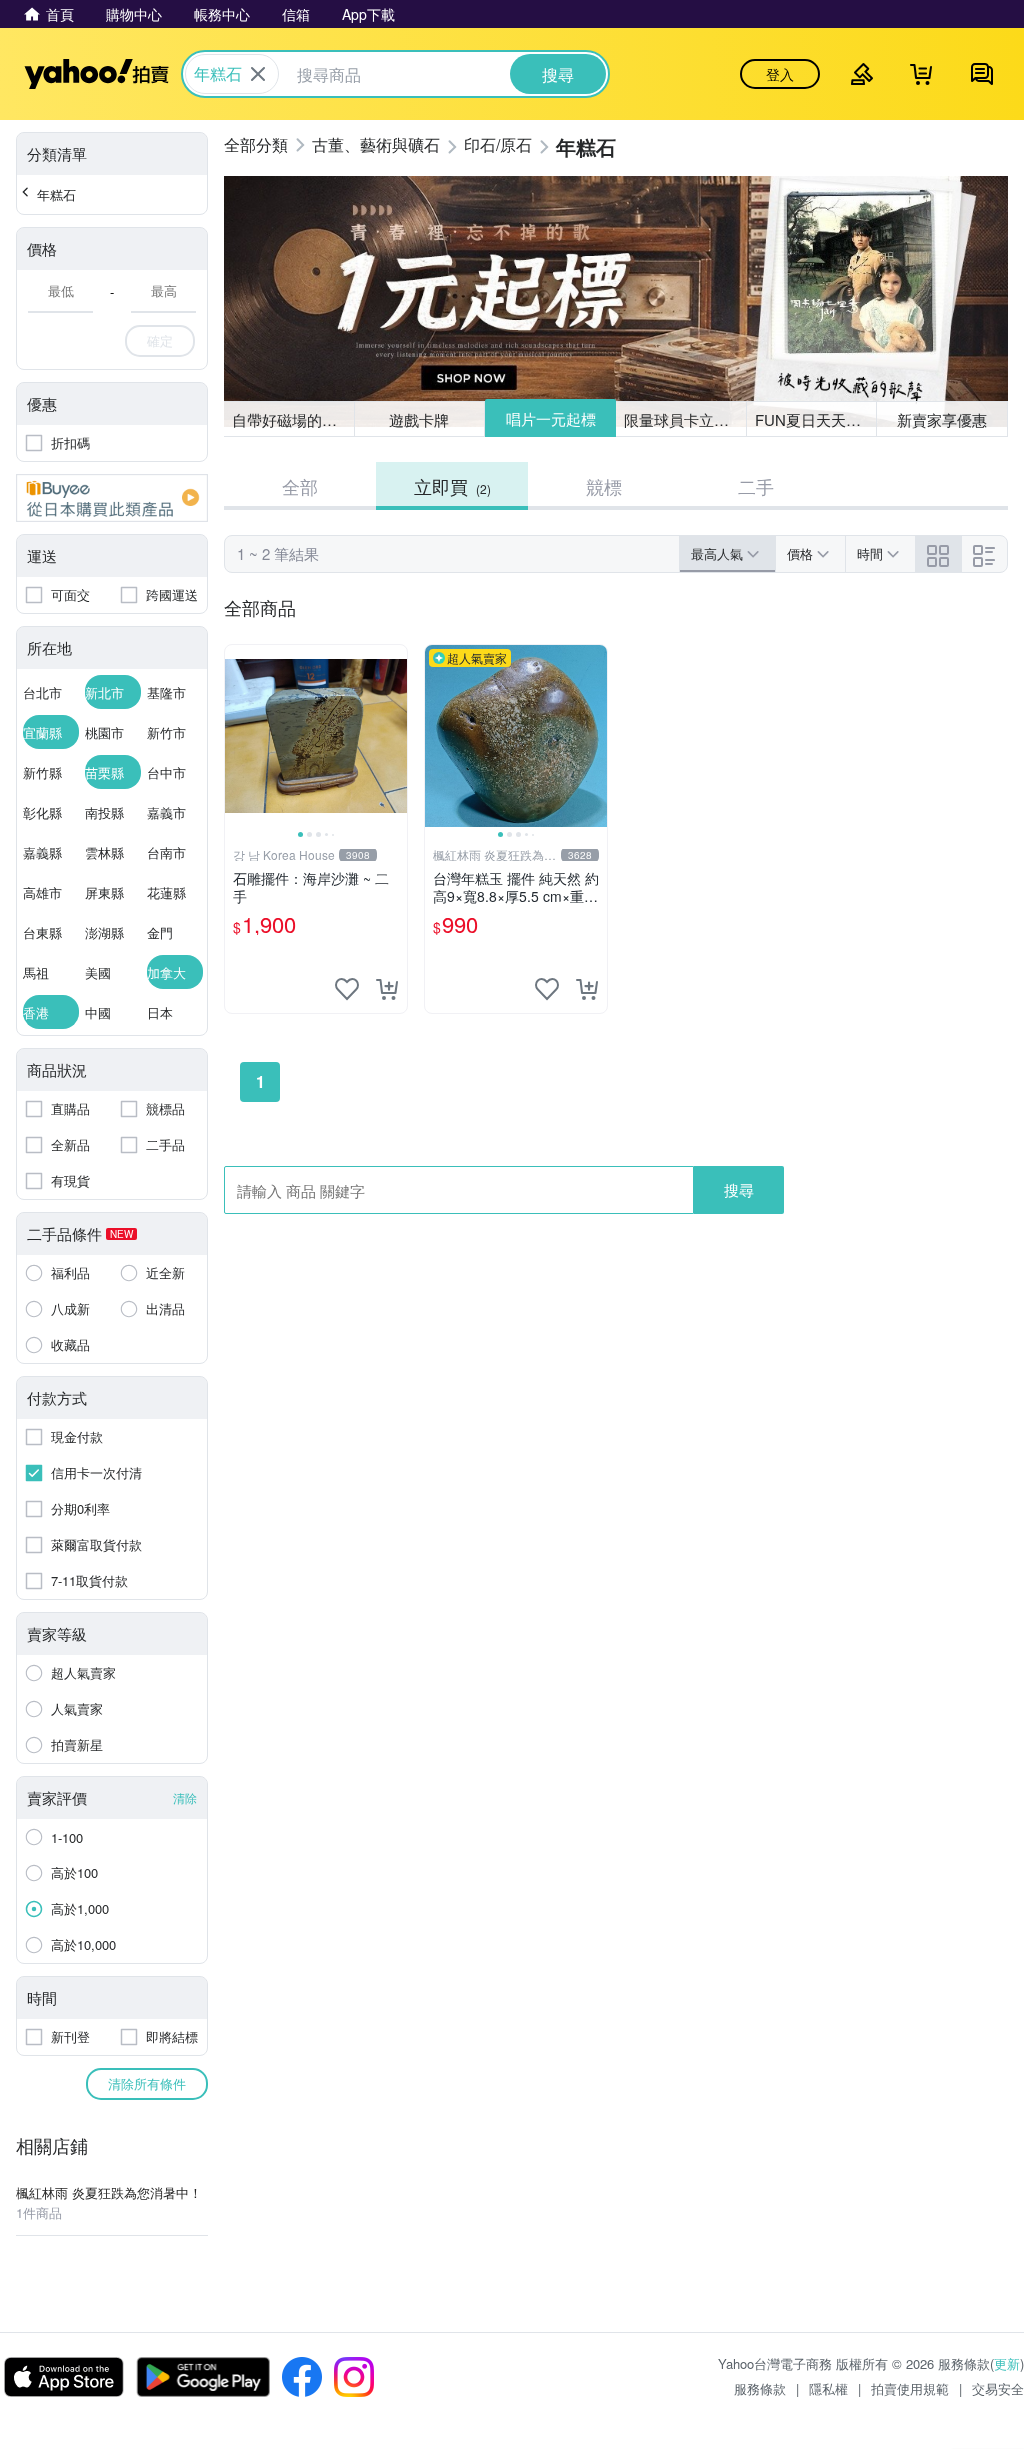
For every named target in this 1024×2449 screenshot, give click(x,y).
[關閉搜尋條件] (258, 74)
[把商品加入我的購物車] (387, 989)
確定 (160, 340)
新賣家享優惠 (942, 419)
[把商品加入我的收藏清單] (347, 989)
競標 (604, 486)
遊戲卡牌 (419, 419)
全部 (300, 486)
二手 (756, 486)
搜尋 (739, 1189)
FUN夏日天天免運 (815, 419)
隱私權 (828, 2388)
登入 (780, 74)
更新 (1007, 2363)
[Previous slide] (238, 736)
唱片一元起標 (551, 418)
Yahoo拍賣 (96, 74)
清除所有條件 (147, 2083)
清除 (185, 1797)
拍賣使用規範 (910, 2388)
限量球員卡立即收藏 (685, 419)
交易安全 (998, 2388)
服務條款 (760, 2388)
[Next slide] (394, 736)
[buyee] (112, 498)
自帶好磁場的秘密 (292, 419)
